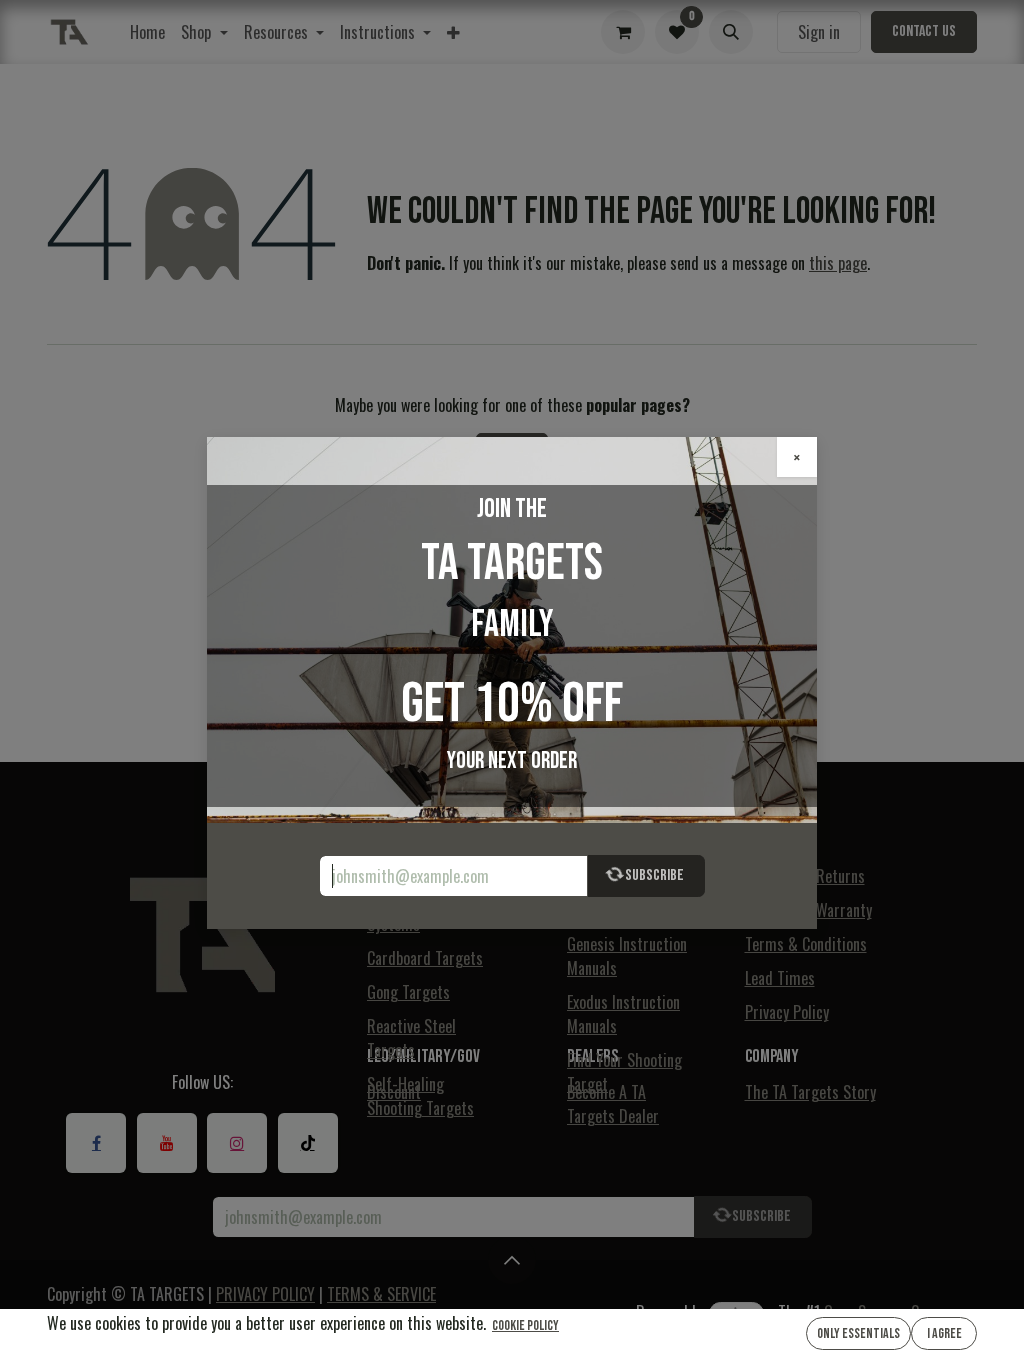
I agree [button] (944, 1333)
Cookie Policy (525, 1325)
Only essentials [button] (858, 1333)
